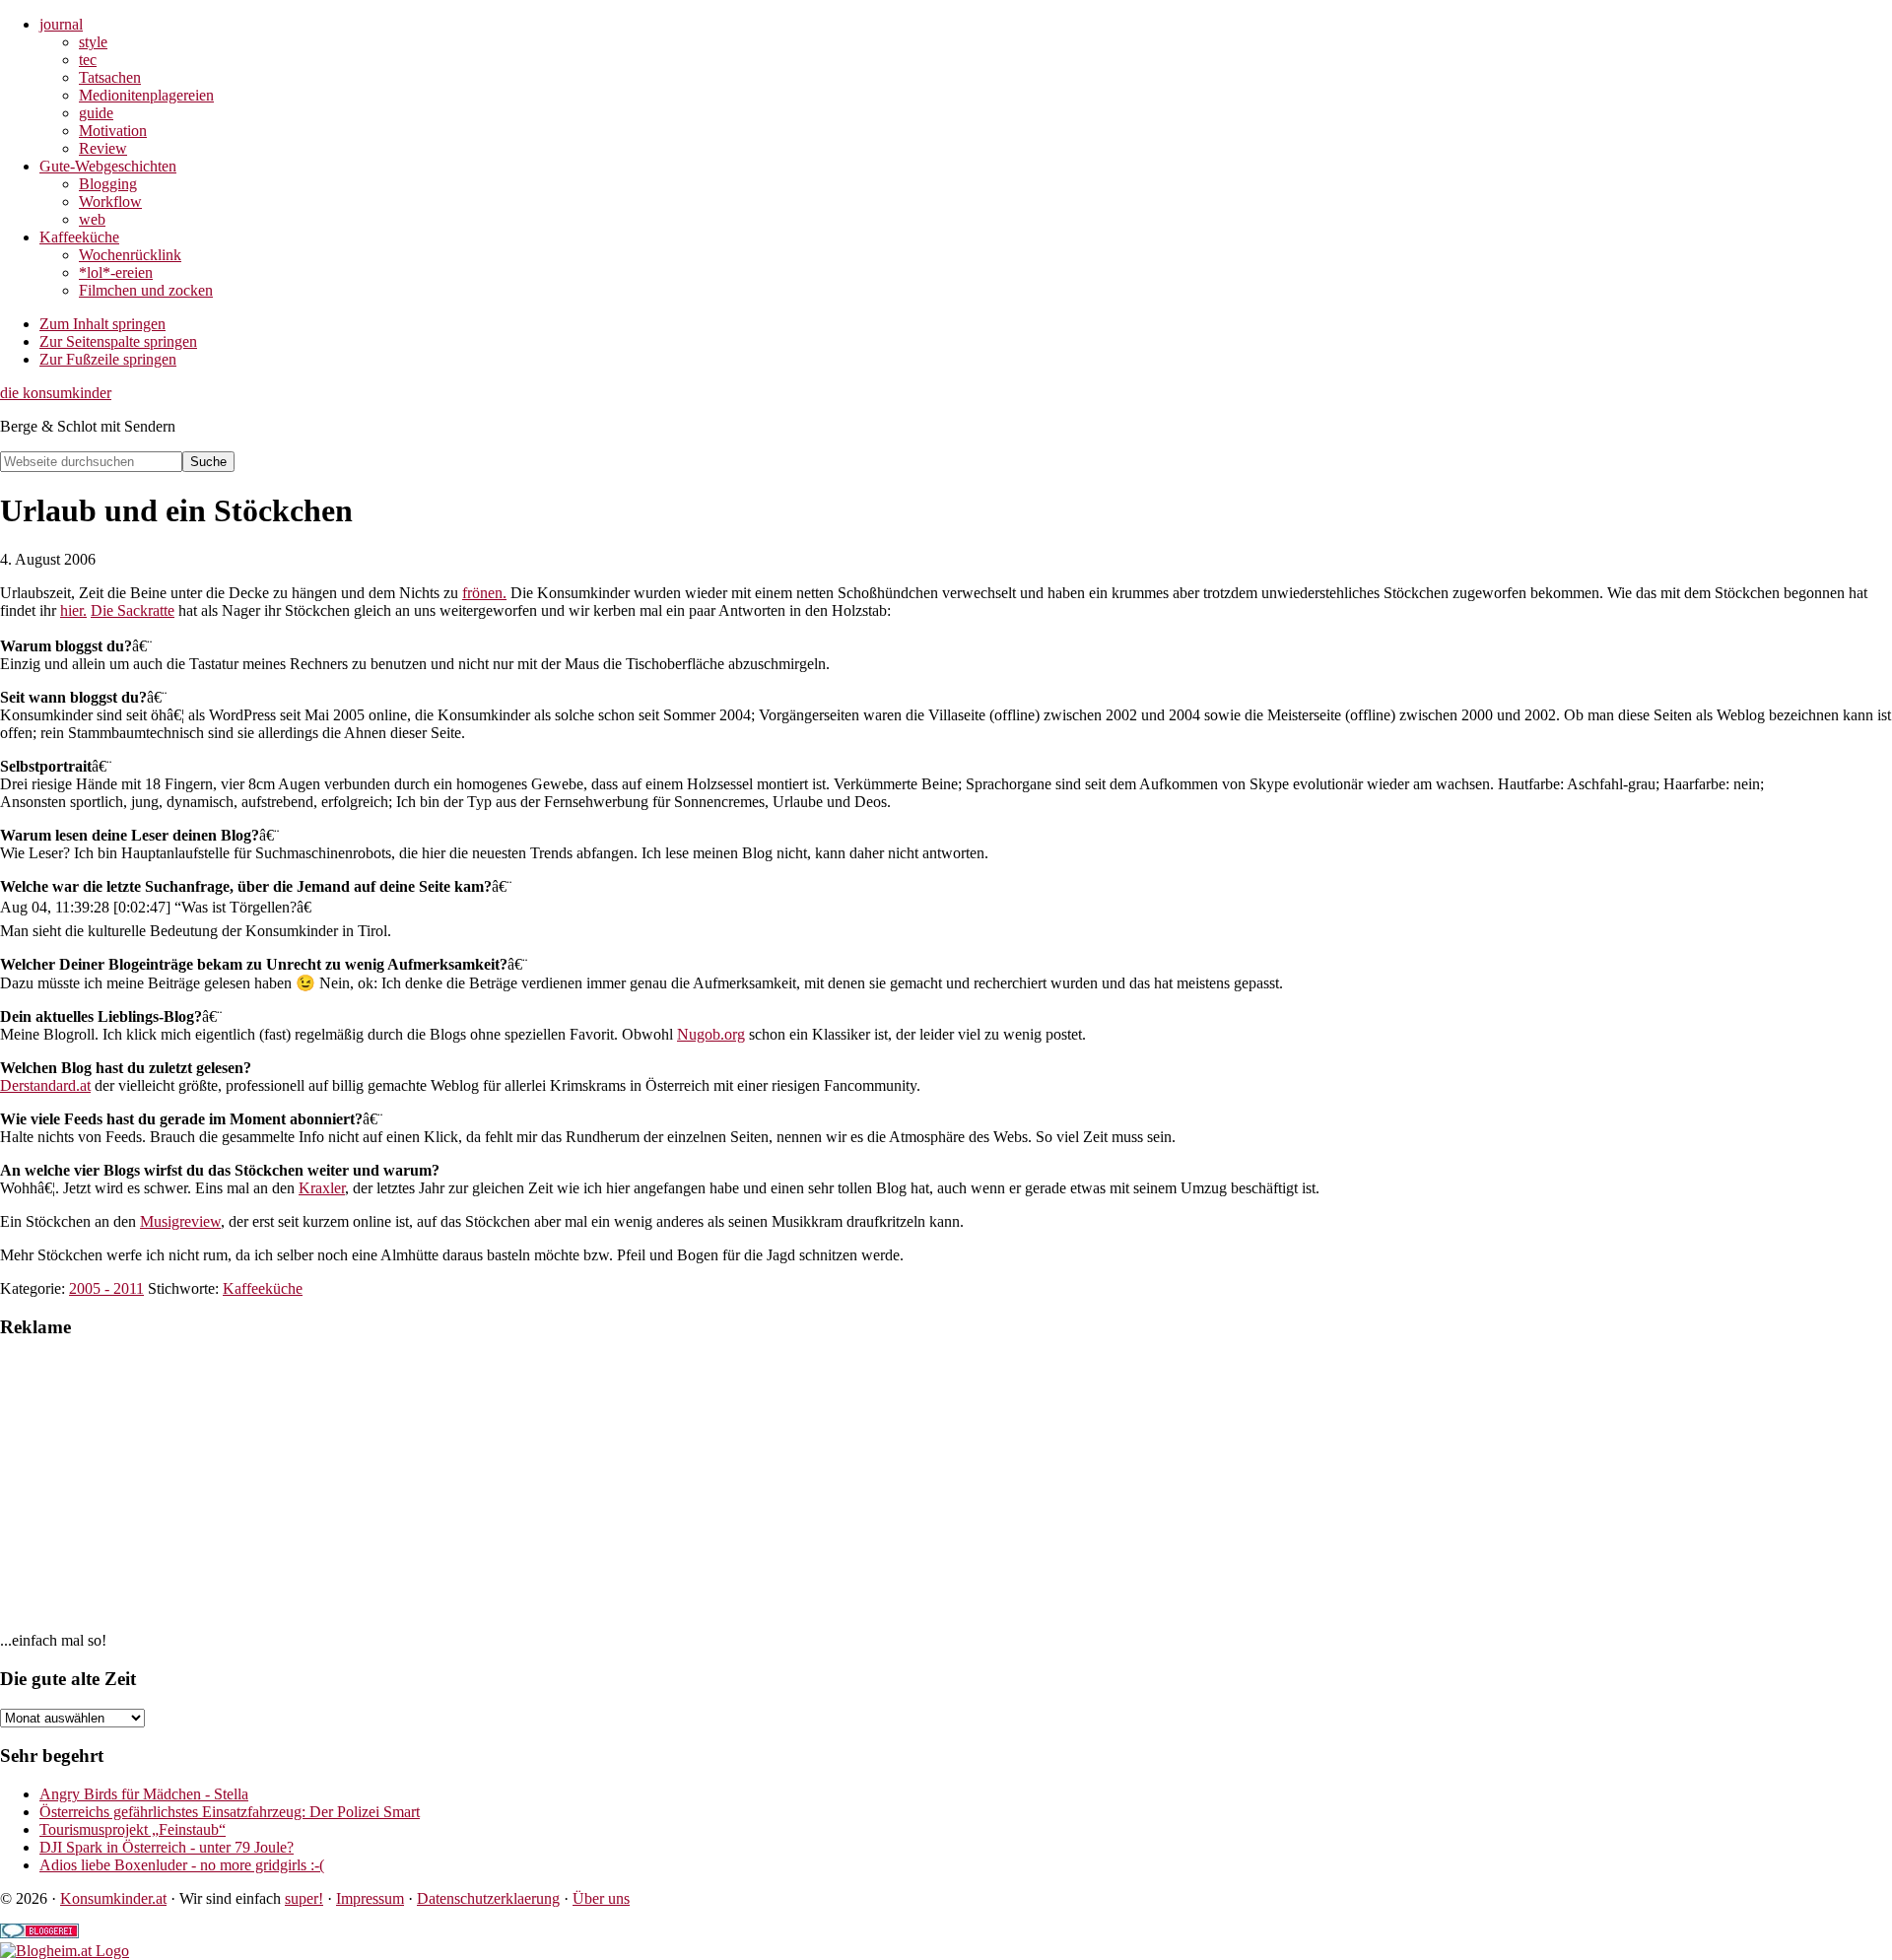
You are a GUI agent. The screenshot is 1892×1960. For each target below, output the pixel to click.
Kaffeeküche (263, 1288)
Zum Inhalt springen (102, 324)
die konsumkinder (56, 393)
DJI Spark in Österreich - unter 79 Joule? (167, 1847)
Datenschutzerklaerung (488, 1898)
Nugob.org (711, 1034)
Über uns (601, 1898)
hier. (73, 610)
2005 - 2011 (106, 1288)
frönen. (484, 593)
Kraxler (322, 1188)
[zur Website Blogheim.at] (65, 1951)
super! (304, 1898)
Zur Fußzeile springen (108, 359)
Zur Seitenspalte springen (118, 341)
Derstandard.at (45, 1085)
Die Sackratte (133, 610)
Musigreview (180, 1221)
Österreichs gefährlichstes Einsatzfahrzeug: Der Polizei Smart (230, 1812)
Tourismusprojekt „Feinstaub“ (133, 1829)
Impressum (370, 1898)
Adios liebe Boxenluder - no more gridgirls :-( (182, 1865)
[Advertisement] (591, 1494)
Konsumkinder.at (113, 1898)
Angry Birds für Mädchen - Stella (144, 1794)
